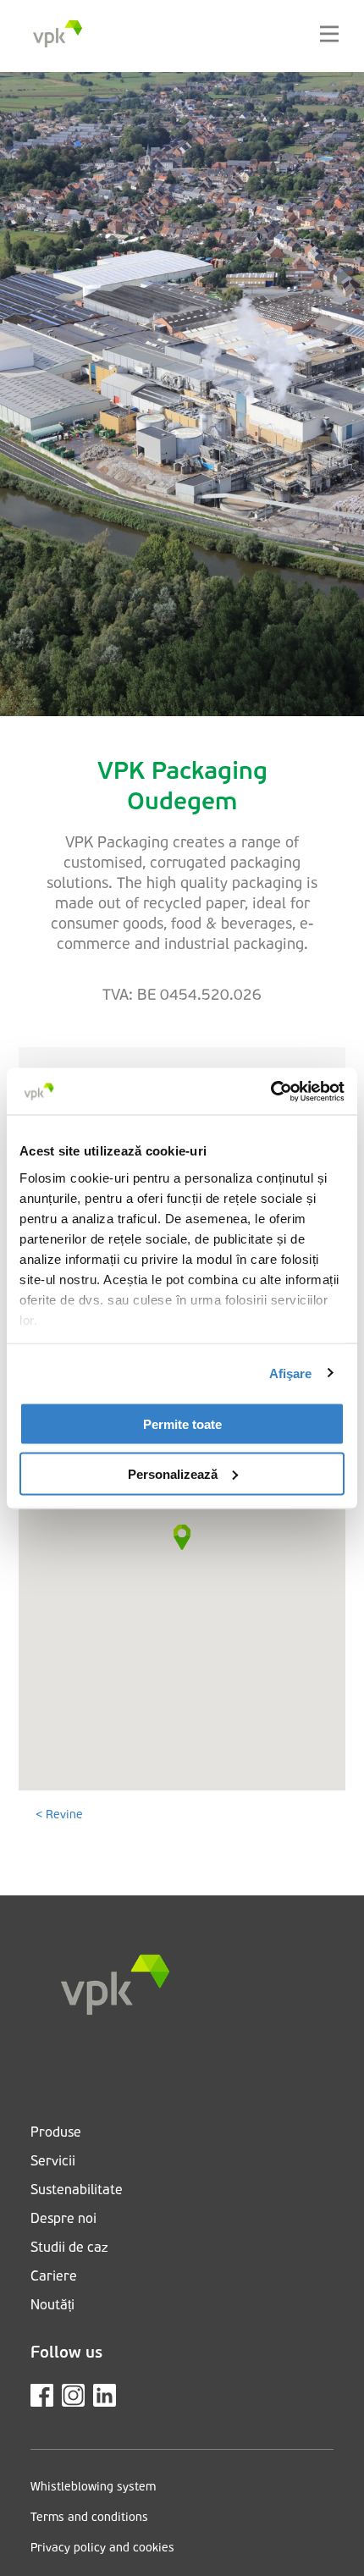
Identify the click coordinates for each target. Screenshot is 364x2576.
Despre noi (63, 2220)
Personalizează (173, 1473)
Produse (56, 2133)
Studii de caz (69, 2248)
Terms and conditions (89, 2518)
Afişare (291, 1373)
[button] (182, 1537)
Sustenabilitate (77, 2191)
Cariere (54, 2277)
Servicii (53, 2162)
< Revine (59, 1815)
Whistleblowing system (93, 2488)
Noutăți (52, 2306)
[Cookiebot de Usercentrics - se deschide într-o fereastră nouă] (270, 1091)
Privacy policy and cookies (102, 2548)
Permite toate (182, 1424)
